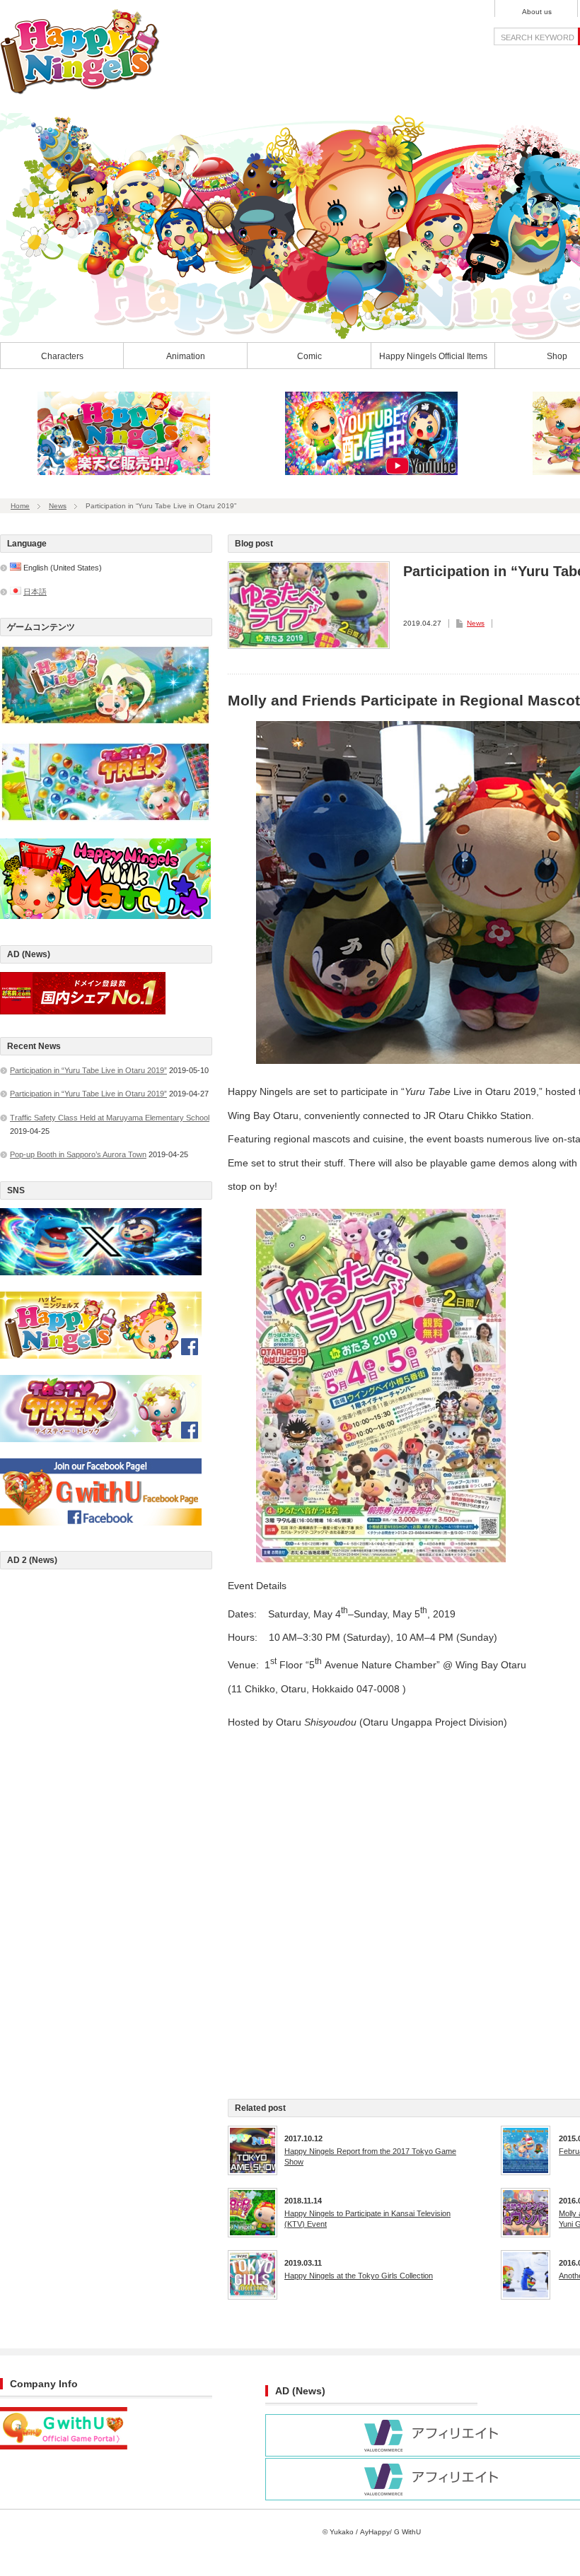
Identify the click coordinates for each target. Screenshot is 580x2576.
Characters (62, 356)
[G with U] (64, 2447)
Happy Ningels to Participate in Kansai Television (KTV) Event (367, 2218)
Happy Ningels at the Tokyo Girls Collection (359, 2276)
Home (20, 506)
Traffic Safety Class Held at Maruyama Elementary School (110, 1118)
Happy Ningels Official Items (433, 356)
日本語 (35, 592)
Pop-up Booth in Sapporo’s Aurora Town (78, 1154)
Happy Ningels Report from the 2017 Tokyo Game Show (370, 2156)
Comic (309, 356)
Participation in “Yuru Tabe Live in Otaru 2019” (88, 1070)
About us (537, 12)
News (58, 506)
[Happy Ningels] (80, 90)
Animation (186, 356)
